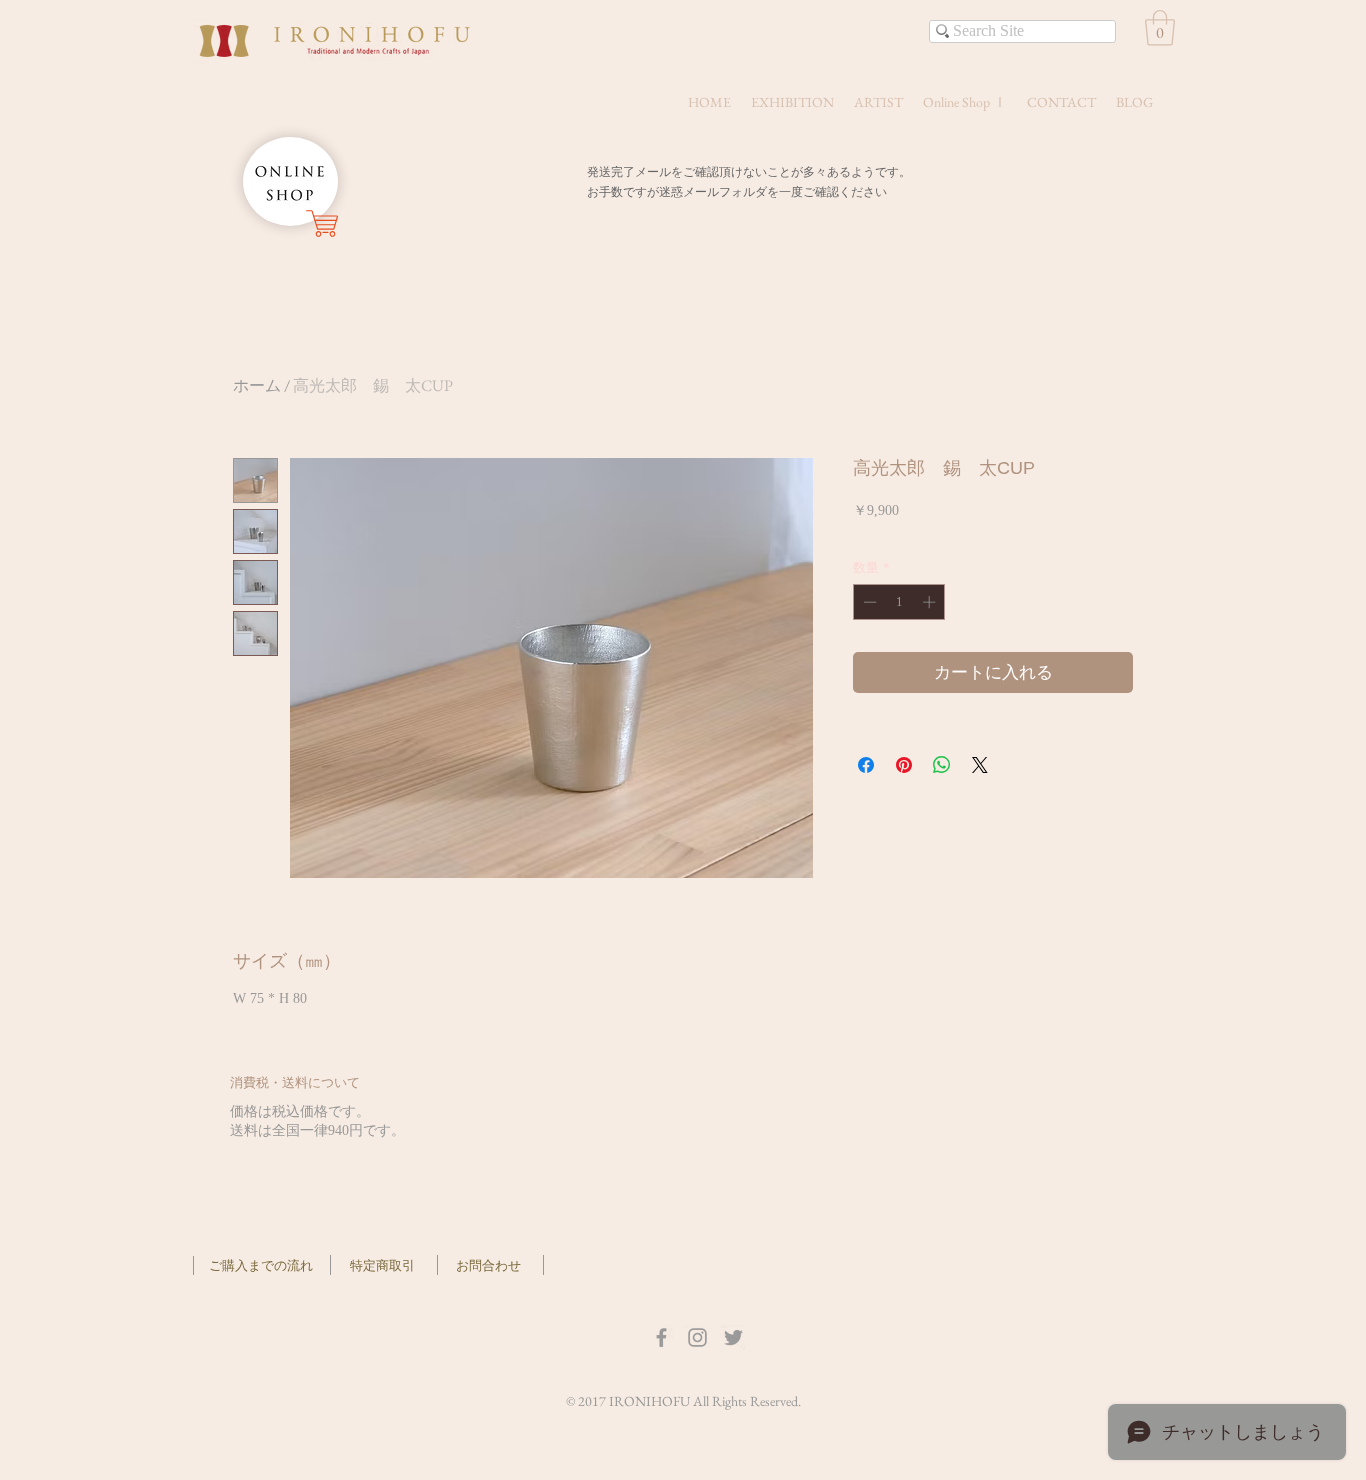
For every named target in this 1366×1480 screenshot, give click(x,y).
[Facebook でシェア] (866, 765)
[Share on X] (980, 765)
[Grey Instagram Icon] (697, 1337)
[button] (1160, 28)
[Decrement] (868, 602)
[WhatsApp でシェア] (942, 765)
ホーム (257, 385)
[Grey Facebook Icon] (661, 1337)
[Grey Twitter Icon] (733, 1337)
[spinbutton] (899, 602)
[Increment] (931, 602)
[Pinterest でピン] (904, 765)
